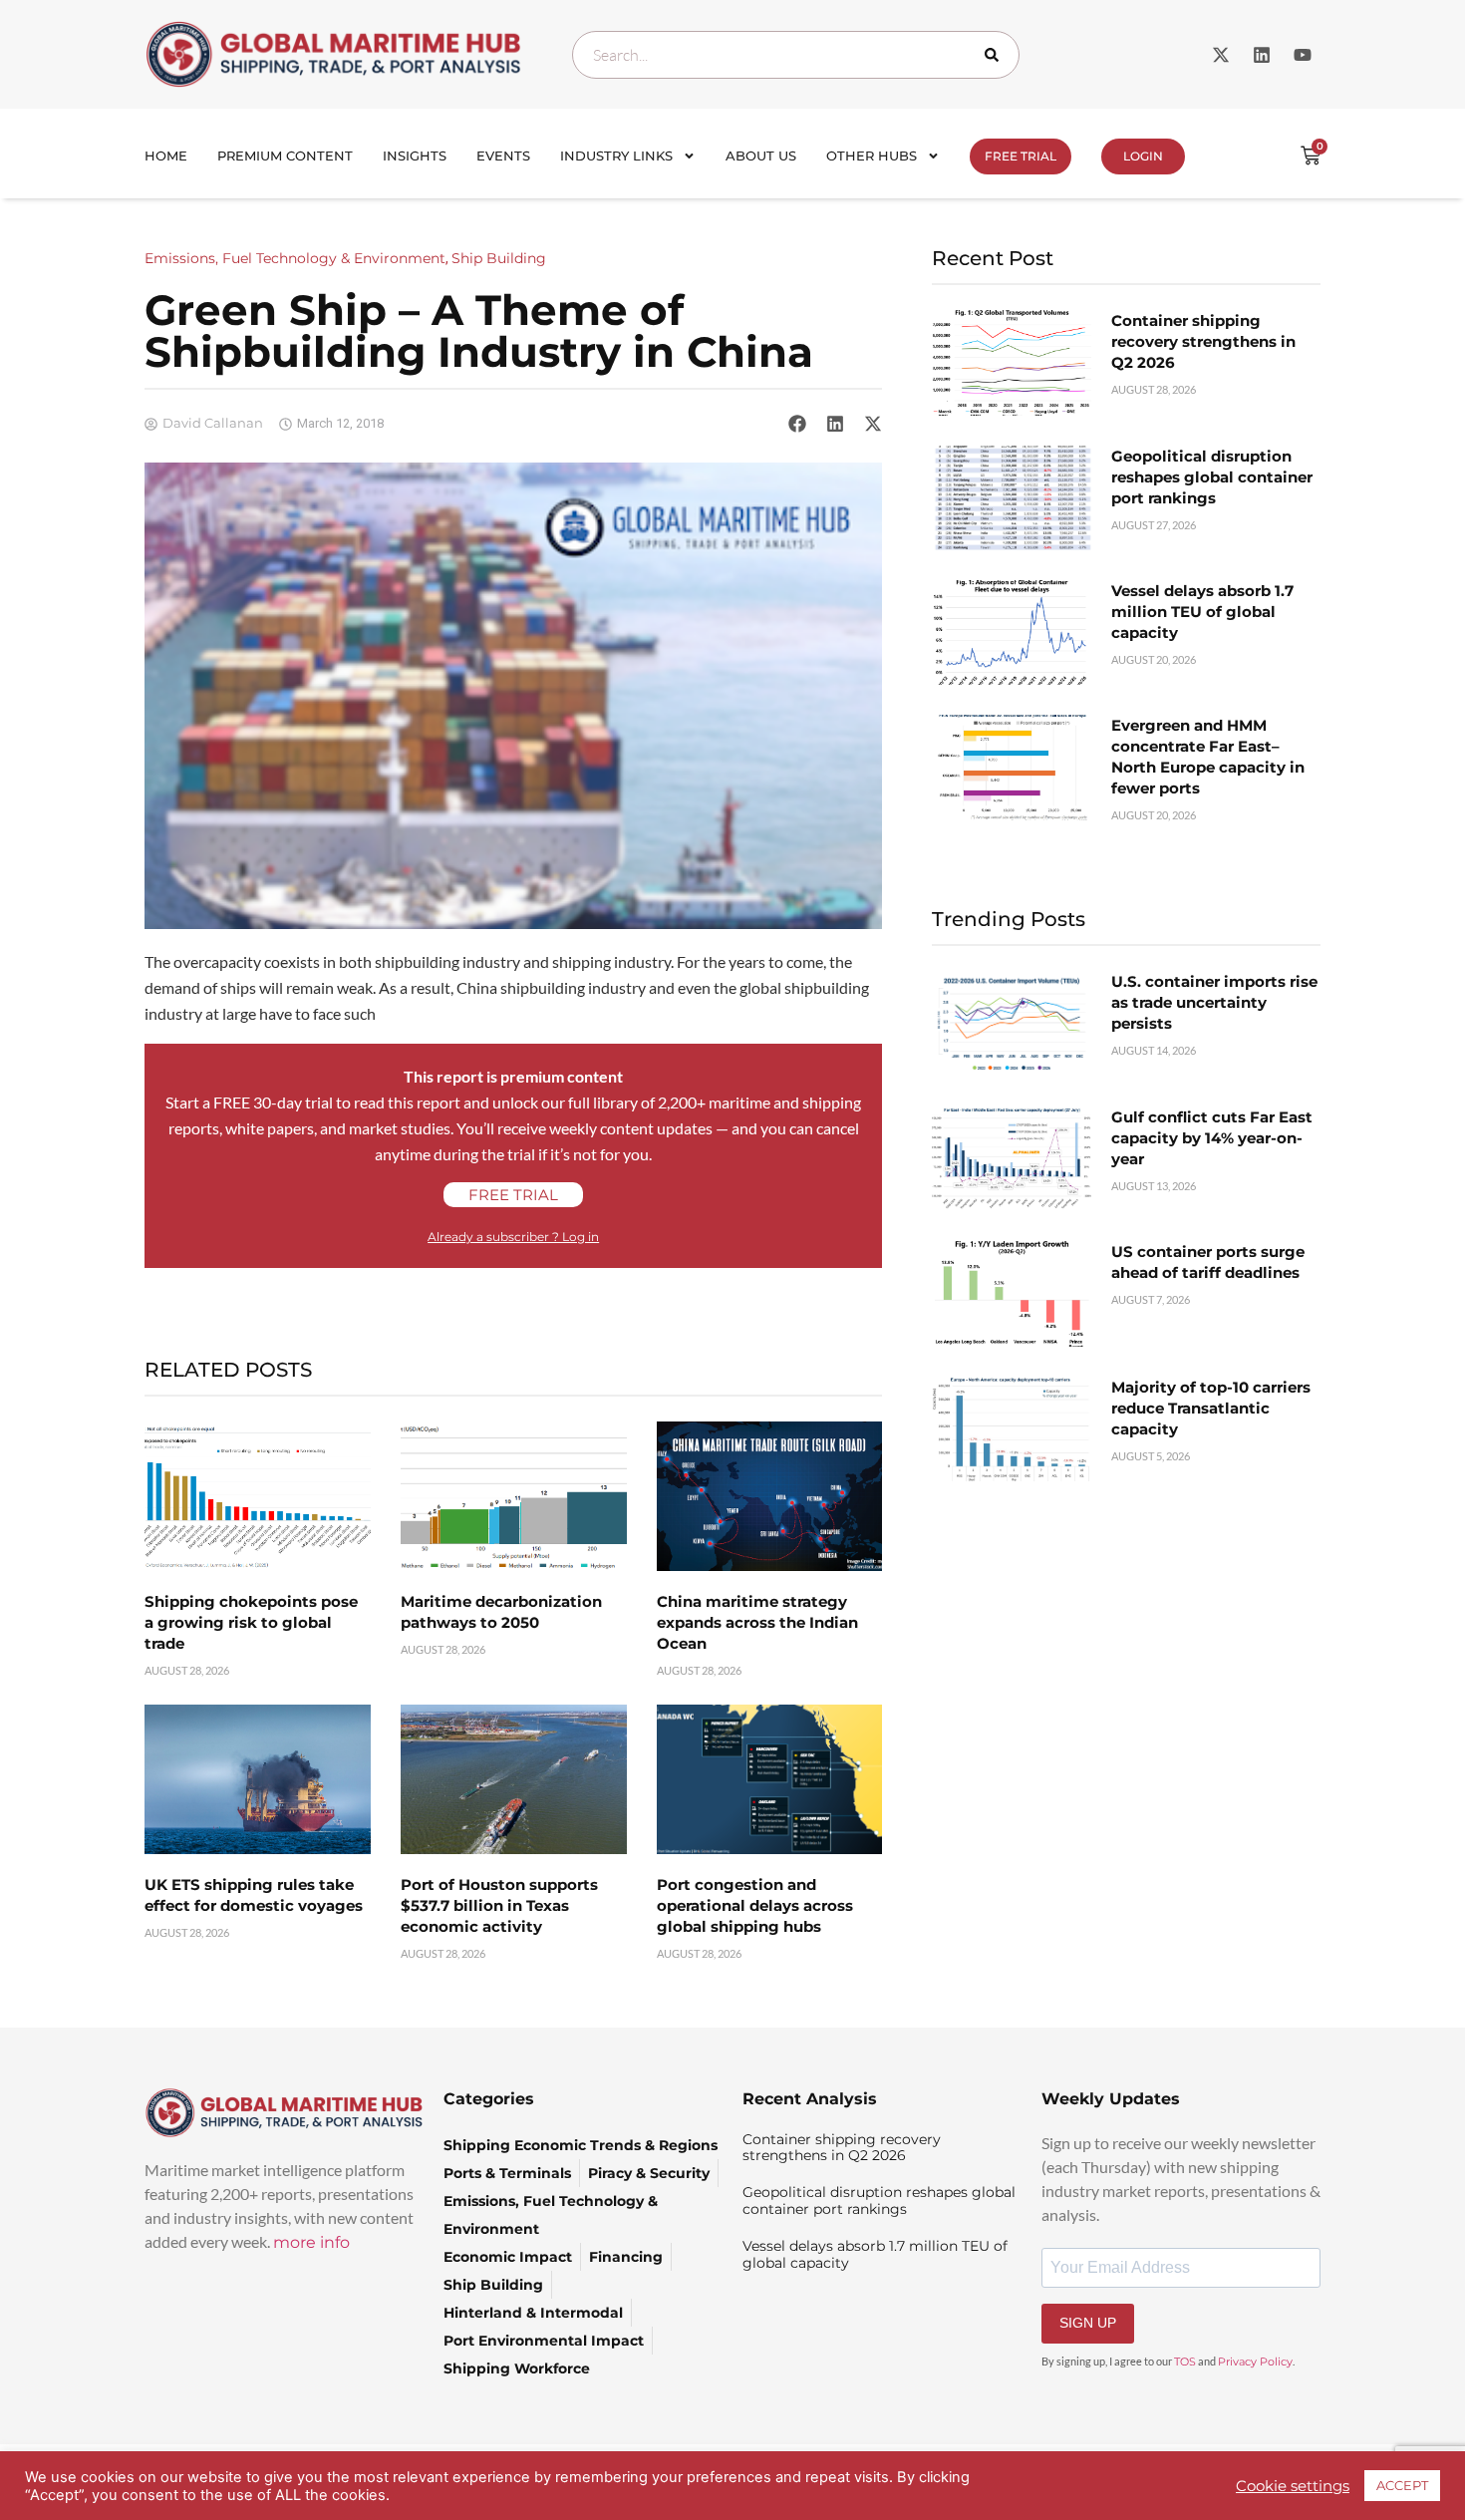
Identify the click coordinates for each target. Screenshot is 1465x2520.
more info (311, 2242)
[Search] (996, 55)
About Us (761, 156)
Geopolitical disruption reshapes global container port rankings (1212, 477)
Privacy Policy (1255, 2362)
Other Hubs (872, 156)
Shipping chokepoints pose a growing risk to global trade (251, 1622)
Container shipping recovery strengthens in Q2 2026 (1203, 341)
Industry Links (616, 156)
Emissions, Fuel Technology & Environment (295, 258)
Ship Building (499, 258)
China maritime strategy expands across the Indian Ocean (757, 1622)
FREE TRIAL (1021, 156)
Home (166, 156)
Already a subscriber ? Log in (513, 1237)
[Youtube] (1303, 55)
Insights (415, 156)
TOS (1185, 2362)
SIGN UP (1088, 2323)
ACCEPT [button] (1402, 2485)
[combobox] (796, 55)
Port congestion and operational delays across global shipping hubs (755, 1905)
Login (1143, 156)
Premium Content (285, 156)
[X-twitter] (1221, 55)
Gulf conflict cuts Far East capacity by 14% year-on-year (1212, 1138)
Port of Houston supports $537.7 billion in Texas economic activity (499, 1905)
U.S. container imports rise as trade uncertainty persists (1214, 1002)
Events (503, 156)
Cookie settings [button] (1293, 2486)
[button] (797, 424)
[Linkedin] (1262, 55)
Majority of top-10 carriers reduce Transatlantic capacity (1211, 1408)
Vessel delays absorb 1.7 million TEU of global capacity (1202, 612)
